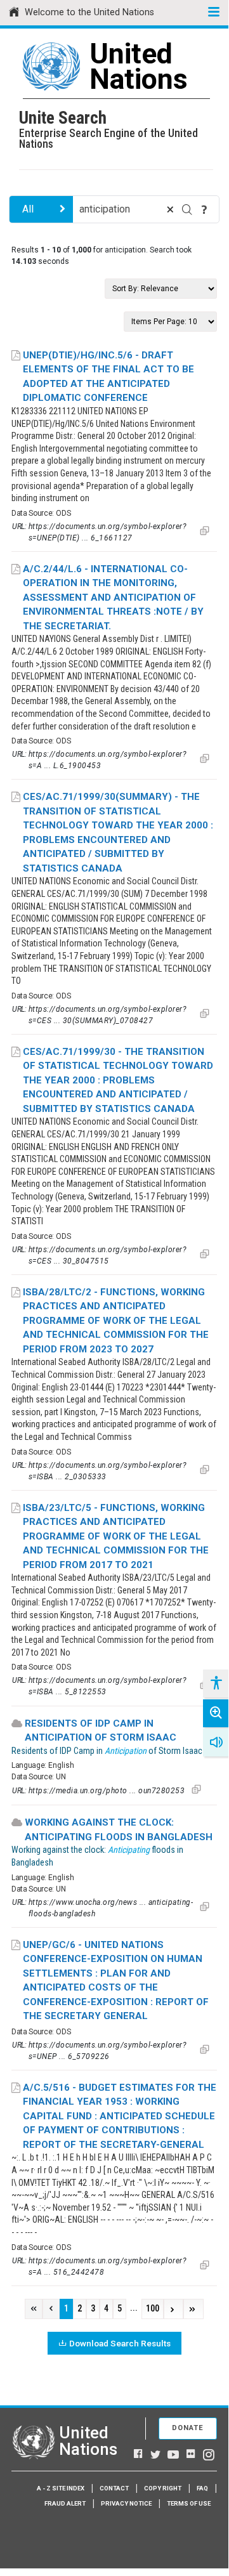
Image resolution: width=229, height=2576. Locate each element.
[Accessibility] (216, 1684)
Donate (188, 2428)
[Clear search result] (170, 209)
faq (202, 2488)
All (28, 209)
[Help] (204, 209)
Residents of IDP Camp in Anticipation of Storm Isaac (101, 1731)
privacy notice (126, 2503)
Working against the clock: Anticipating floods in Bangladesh (119, 1830)
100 (153, 2309)
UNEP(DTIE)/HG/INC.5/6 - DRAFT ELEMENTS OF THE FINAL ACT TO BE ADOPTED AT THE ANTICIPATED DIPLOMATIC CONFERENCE (108, 377)
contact (114, 2488)
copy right (163, 2488)
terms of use (189, 2503)
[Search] (187, 209)
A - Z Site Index (61, 2488)
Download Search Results (120, 2343)
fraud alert (65, 2503)
